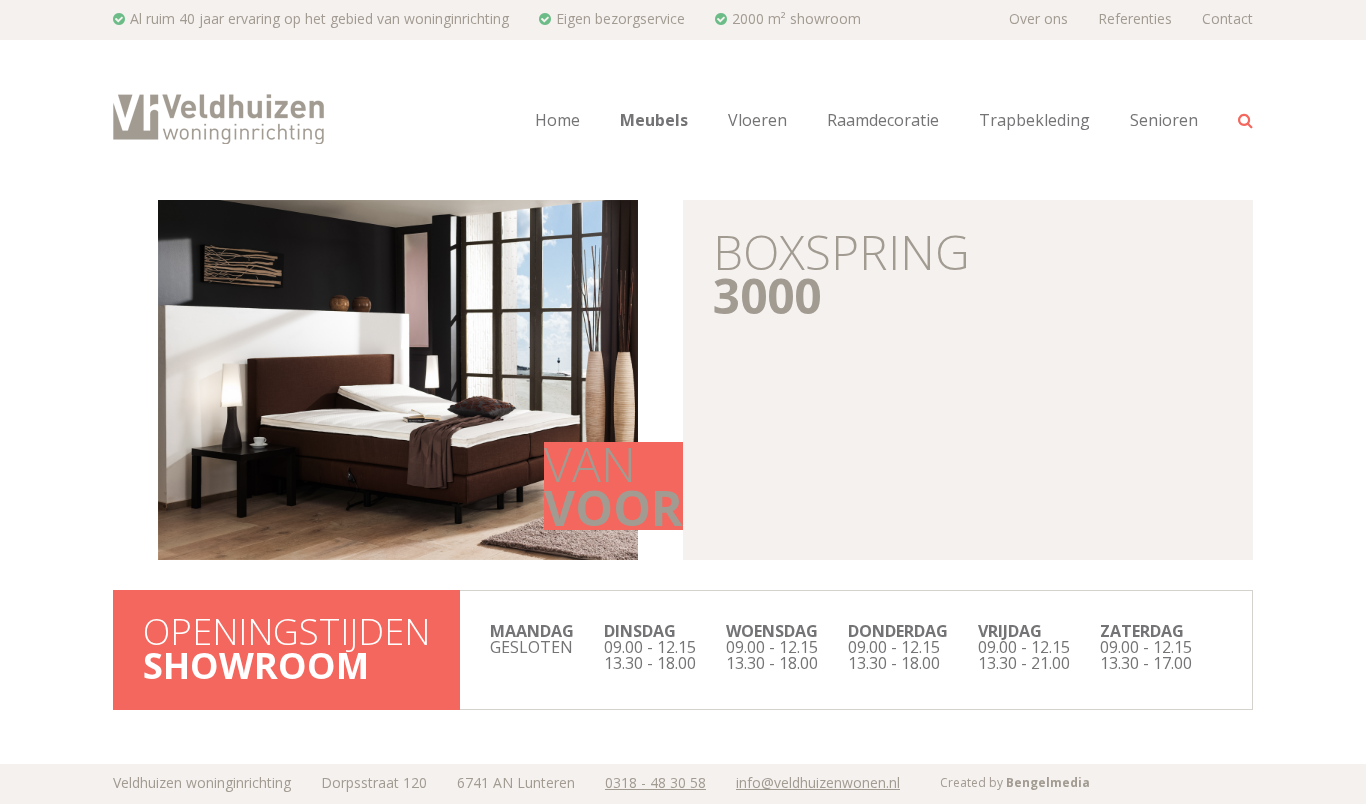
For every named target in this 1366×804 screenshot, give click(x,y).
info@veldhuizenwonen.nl (818, 782)
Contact (1227, 18)
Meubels (654, 120)
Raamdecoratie (883, 120)
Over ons (1038, 18)
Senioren (1164, 120)
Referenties (1135, 18)
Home (557, 120)
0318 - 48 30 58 (655, 782)
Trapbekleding (1034, 120)
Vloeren (757, 120)
